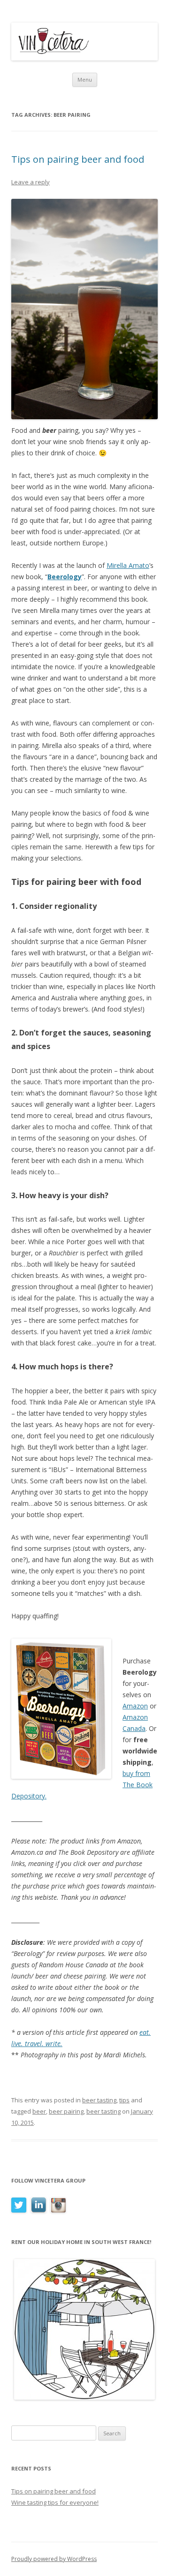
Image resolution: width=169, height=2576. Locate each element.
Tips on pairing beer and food (78, 159)
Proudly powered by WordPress (54, 2559)
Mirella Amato (128, 565)
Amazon (135, 1706)
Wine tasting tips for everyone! (55, 2502)
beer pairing (66, 2111)
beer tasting (99, 2100)
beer (39, 2111)
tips (124, 2100)
